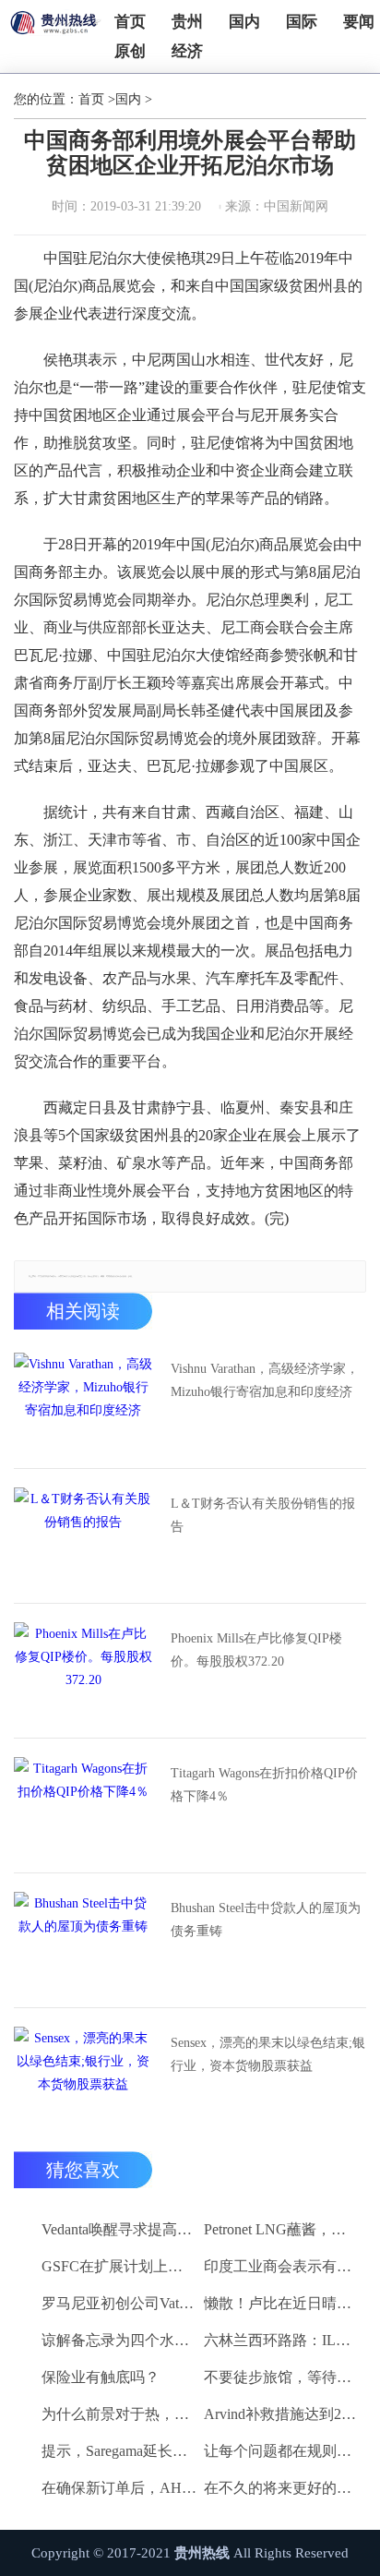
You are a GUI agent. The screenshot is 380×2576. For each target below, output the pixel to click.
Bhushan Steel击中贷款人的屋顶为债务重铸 (266, 1920)
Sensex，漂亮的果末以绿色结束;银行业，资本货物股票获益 (268, 2054)
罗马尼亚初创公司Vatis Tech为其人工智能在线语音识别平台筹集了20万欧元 (119, 2303)
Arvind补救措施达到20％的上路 (282, 2414)
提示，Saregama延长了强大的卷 (119, 2451)
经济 (187, 51)
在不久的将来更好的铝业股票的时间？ (282, 2488)
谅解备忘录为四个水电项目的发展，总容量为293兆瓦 (119, 2340)
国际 (302, 22)
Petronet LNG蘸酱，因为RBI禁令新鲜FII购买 (282, 2229)
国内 (244, 22)
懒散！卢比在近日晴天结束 (282, 2303)
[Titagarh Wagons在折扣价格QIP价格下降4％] (83, 1803)
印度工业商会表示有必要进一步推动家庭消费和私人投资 (282, 2266)
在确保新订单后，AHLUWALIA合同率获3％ (119, 2488)
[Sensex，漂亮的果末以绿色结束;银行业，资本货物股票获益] (83, 2073)
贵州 (187, 22)
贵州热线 (202, 2553)
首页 (130, 22)
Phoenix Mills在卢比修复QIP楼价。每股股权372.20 (256, 1650)
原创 (130, 51)
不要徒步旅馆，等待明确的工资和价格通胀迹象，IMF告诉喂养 (282, 2377)
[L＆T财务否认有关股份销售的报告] (83, 1534)
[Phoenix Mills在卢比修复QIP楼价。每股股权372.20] (83, 1668)
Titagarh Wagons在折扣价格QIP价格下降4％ (264, 1785)
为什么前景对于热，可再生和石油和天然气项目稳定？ (119, 2414)
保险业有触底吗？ (101, 2377)
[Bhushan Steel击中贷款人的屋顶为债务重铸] (83, 1938)
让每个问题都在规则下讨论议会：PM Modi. (282, 2451)
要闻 (359, 22)
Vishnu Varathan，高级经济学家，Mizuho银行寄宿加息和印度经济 (265, 1380)
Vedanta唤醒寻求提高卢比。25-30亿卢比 (119, 2229)
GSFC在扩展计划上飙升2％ (119, 2266)
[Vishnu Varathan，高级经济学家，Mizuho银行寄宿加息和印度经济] (83, 1399)
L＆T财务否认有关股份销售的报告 (263, 1515)
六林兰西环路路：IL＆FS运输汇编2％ (282, 2340)
